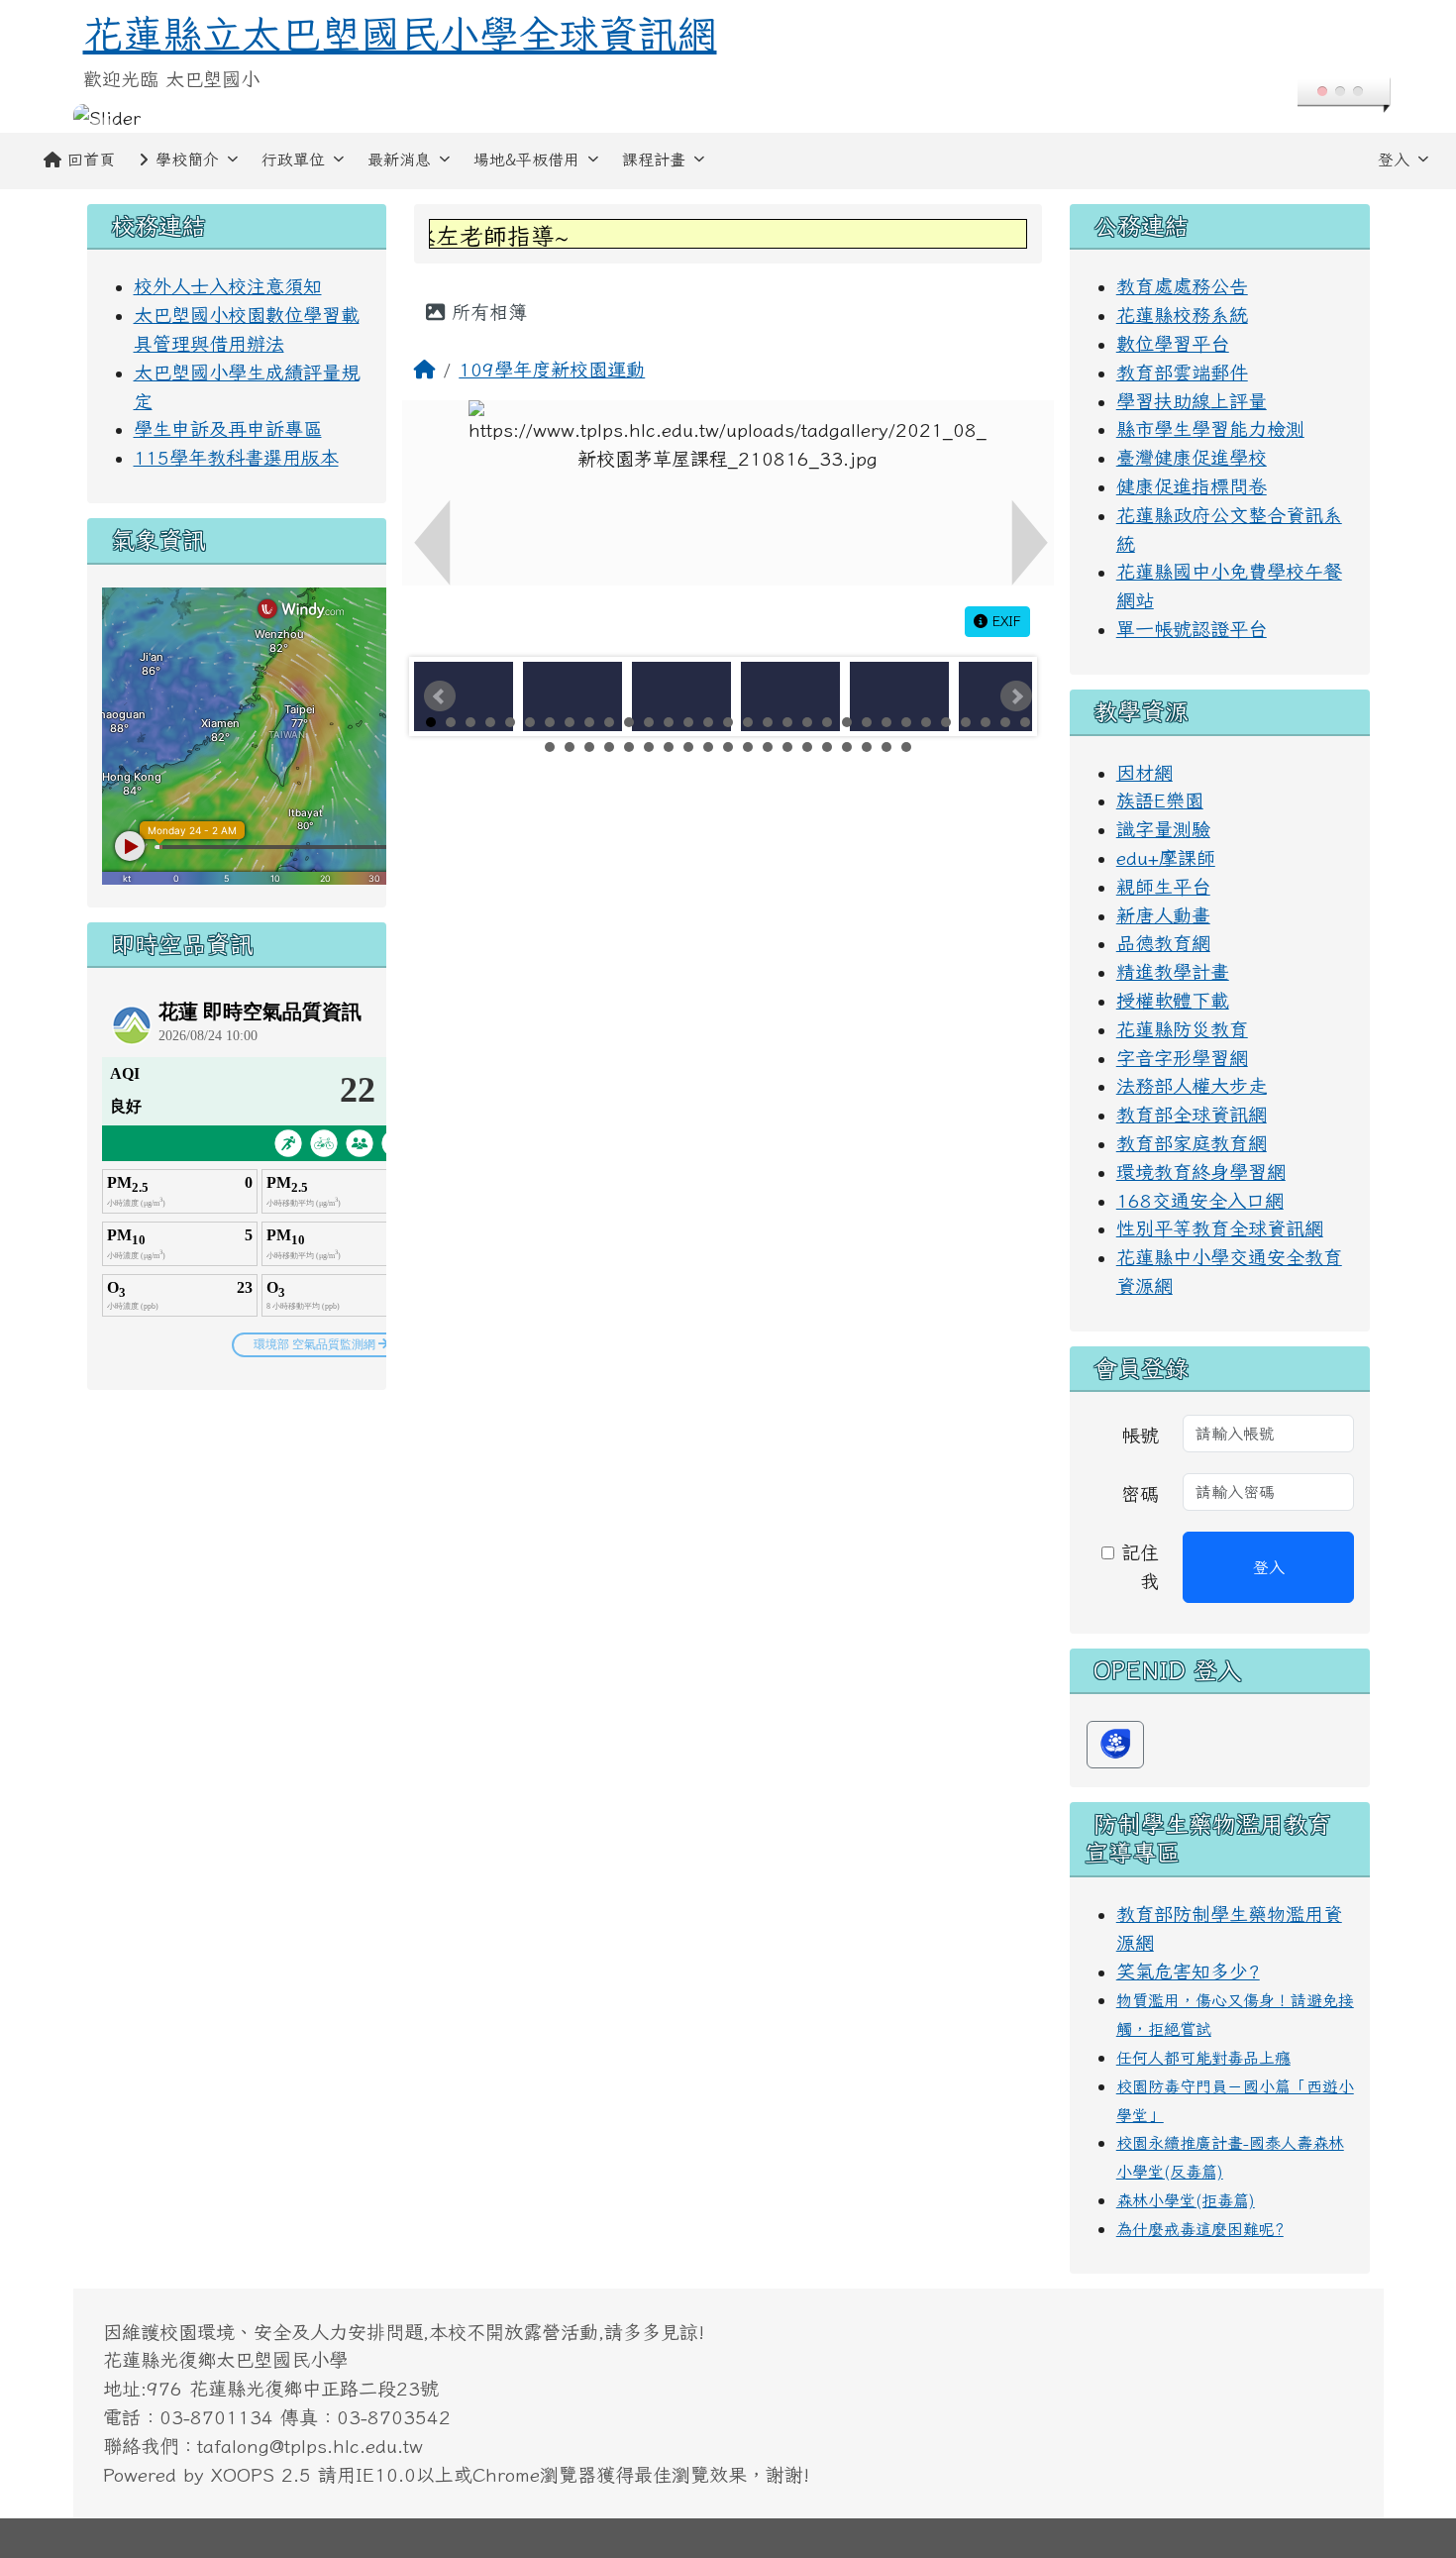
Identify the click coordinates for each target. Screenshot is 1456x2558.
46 (827, 747)
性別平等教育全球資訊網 (1220, 1228)
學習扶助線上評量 (1192, 401)
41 (728, 747)
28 (966, 722)
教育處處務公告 (1182, 286)
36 (629, 747)
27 (946, 722)
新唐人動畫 (1163, 915)
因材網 (1144, 772)
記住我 (1137, 1566)
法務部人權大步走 (1192, 1085)
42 (748, 747)
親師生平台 (1163, 886)
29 (986, 722)
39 (688, 747)
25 (906, 722)
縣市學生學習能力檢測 (1210, 428)
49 (886, 747)
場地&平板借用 (526, 160)
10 (609, 722)
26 (926, 722)
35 (609, 747)
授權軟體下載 (1173, 1000)
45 (807, 747)
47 (847, 747)
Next (1016, 696)
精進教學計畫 (1173, 971)
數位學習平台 (1173, 343)
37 (649, 747)
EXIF (1004, 621)
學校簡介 (187, 160)
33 (570, 747)
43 (768, 747)
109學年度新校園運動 (552, 369)
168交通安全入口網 (1200, 1200)
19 (787, 722)
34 (589, 747)
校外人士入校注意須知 (228, 286)
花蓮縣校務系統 (1182, 315)
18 (768, 722)
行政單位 (293, 160)
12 (649, 722)
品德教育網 (1163, 943)
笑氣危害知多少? (1188, 1971)
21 (827, 722)
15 (708, 722)
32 (550, 747)
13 (669, 722)
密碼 (1140, 1493)
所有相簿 (486, 312)
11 (629, 722)
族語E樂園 (1160, 800)
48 (867, 747)
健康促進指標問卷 (1192, 486)
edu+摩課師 (1166, 857)
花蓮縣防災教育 (1182, 1029)
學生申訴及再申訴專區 (228, 428)
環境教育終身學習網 (1201, 1172)
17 (748, 722)
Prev (440, 696)
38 (669, 747)
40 (708, 747)
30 (1005, 722)
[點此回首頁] (728, 118)
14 (688, 722)
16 (728, 722)
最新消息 (399, 160)
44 (787, 747)
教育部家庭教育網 (1192, 1143)
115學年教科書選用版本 (236, 457)
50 (906, 747)
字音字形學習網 (1182, 1058)
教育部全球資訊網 (1192, 1114)
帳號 (1140, 1435)
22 (847, 722)
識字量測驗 (1163, 829)
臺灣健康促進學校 (1192, 457)
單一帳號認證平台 (1192, 629)
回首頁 (91, 160)
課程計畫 (654, 160)
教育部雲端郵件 (1182, 372)
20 (807, 722)
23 (867, 722)
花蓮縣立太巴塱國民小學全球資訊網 (400, 34)
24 (886, 722)
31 (1025, 722)
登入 (1394, 160)
